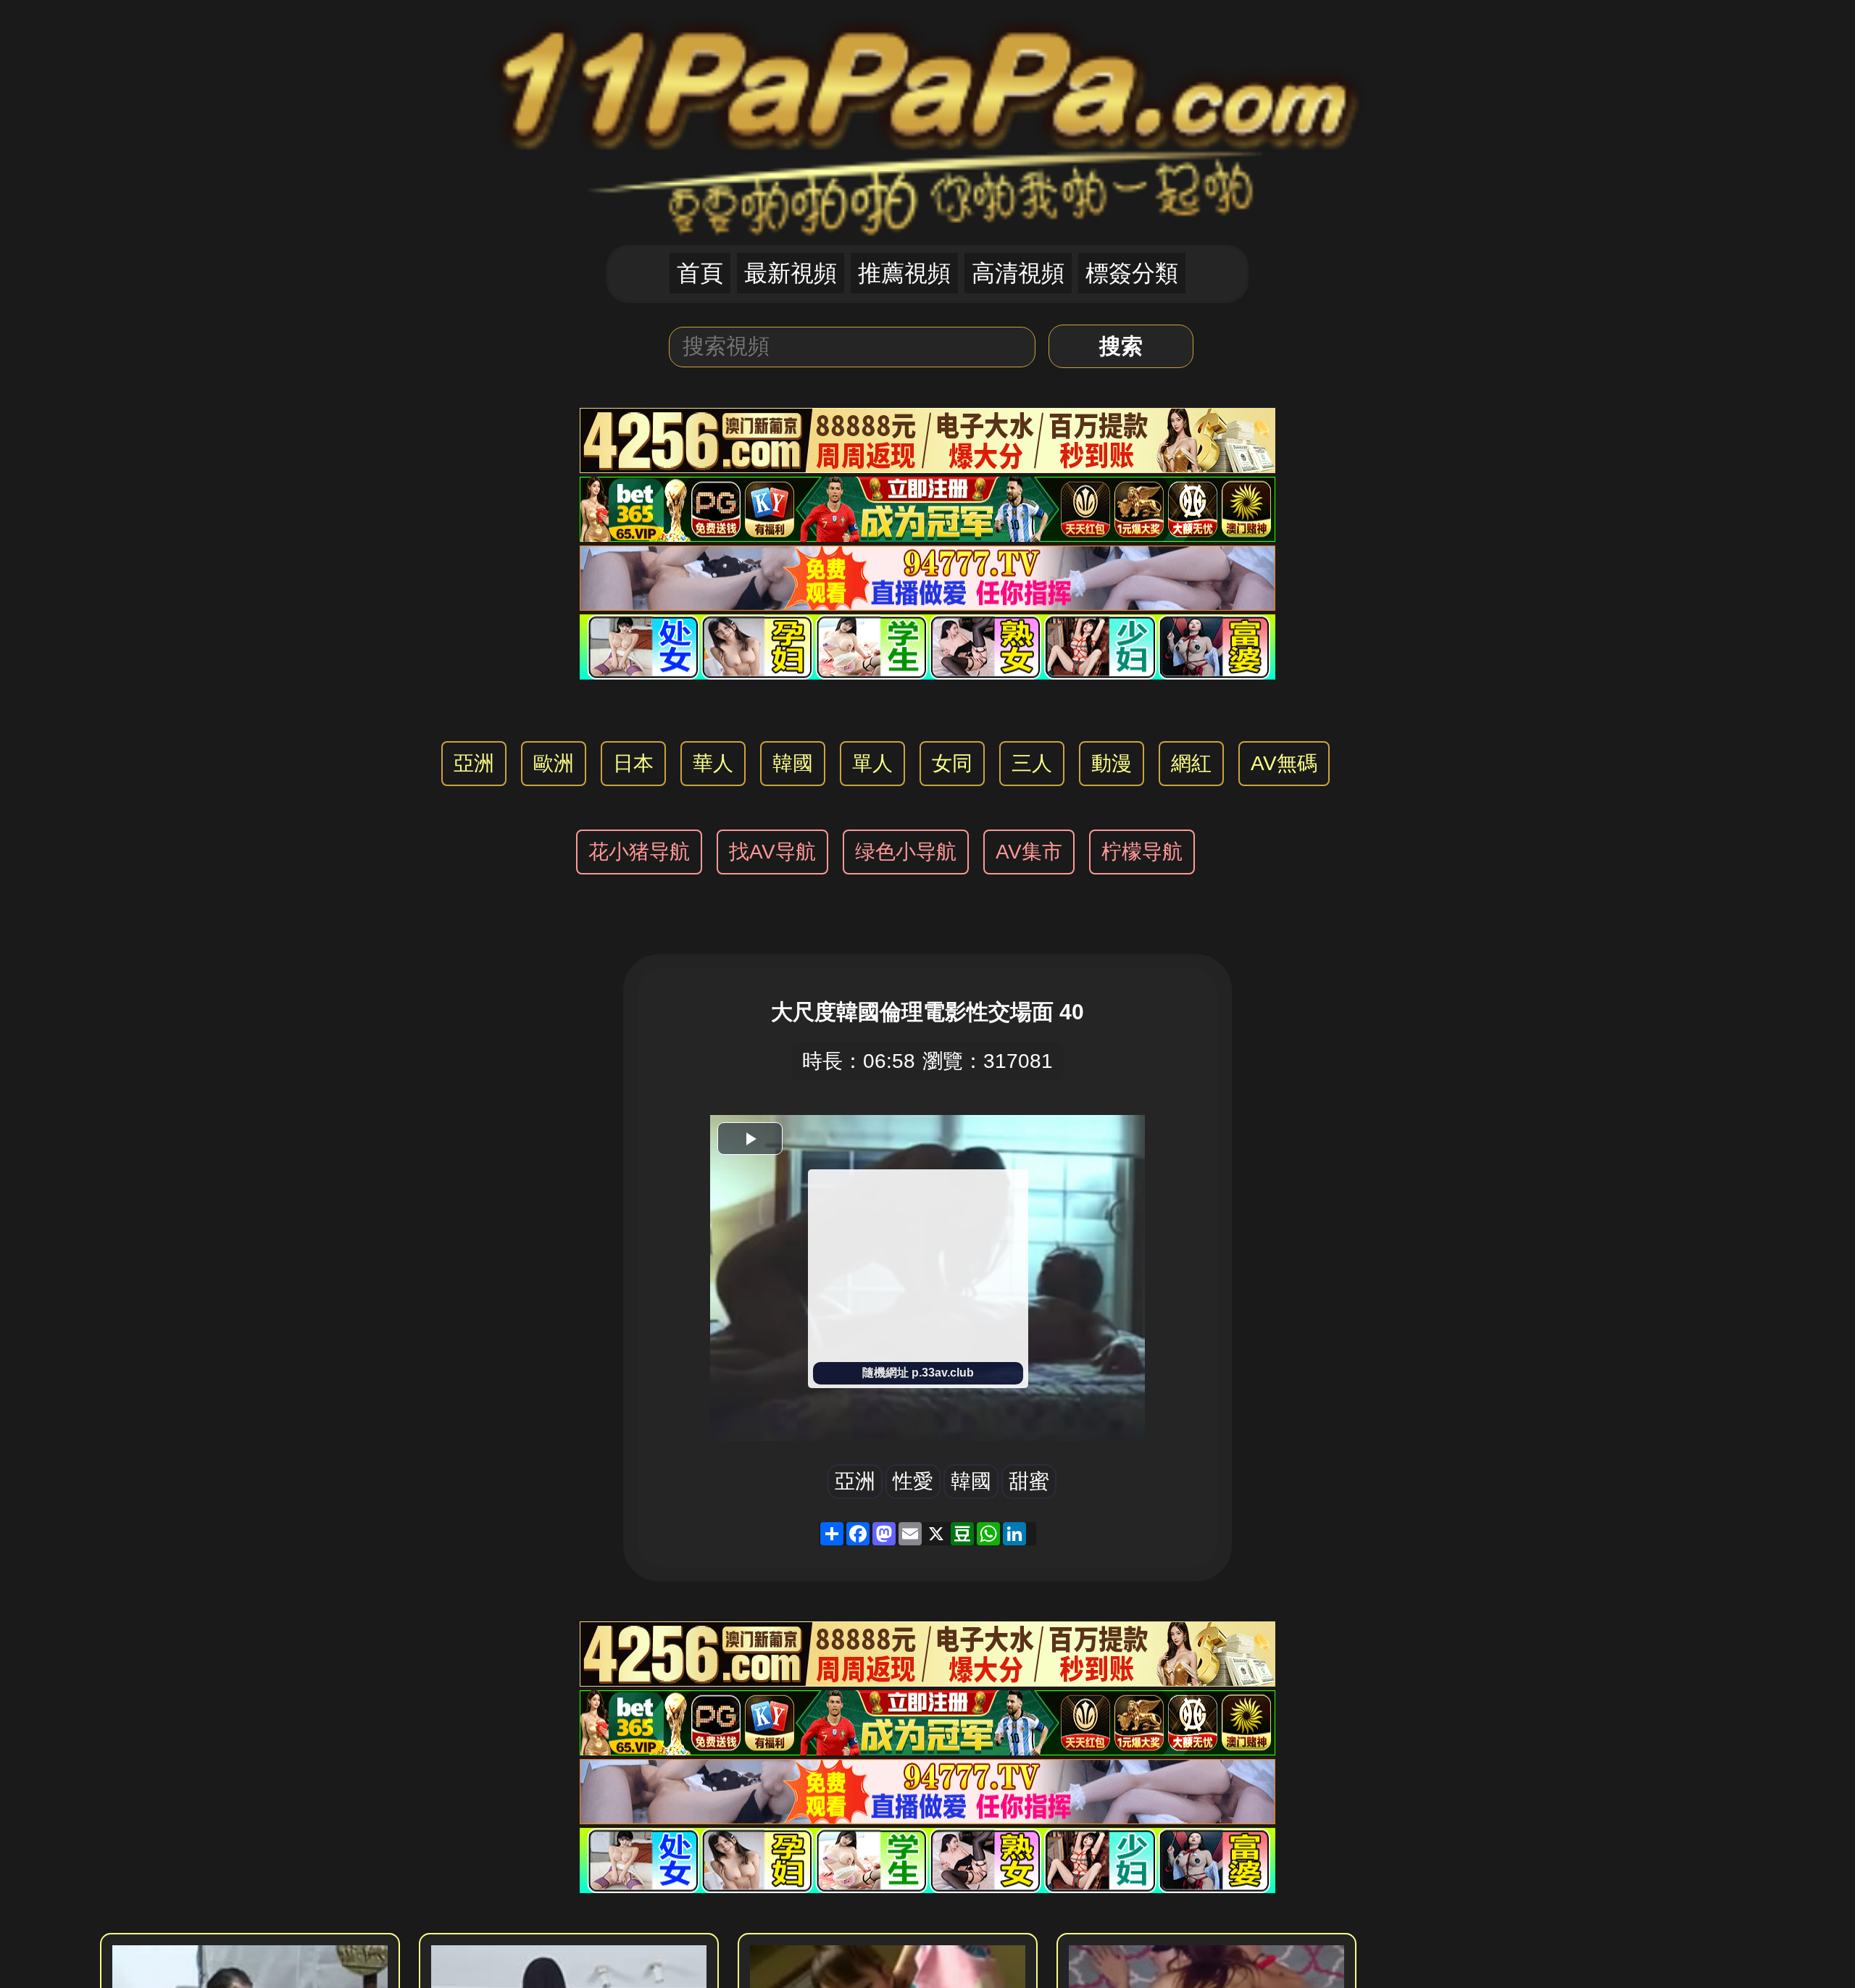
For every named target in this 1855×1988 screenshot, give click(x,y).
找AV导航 (772, 852)
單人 (872, 763)
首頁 (700, 273)
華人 (713, 763)
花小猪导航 (639, 852)
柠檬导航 (1142, 852)
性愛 (913, 1481)
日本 (633, 763)
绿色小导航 (906, 852)
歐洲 (554, 763)
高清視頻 (1018, 273)
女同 (952, 763)
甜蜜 (1029, 1481)
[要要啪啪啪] (927, 121)
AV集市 (1029, 852)
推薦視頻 (904, 273)
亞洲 (474, 763)
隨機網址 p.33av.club (918, 1373)
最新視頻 (791, 273)
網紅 (1191, 763)
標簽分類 (1132, 273)
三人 (1032, 763)
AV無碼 (1284, 763)
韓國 (793, 763)
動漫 (1112, 763)
